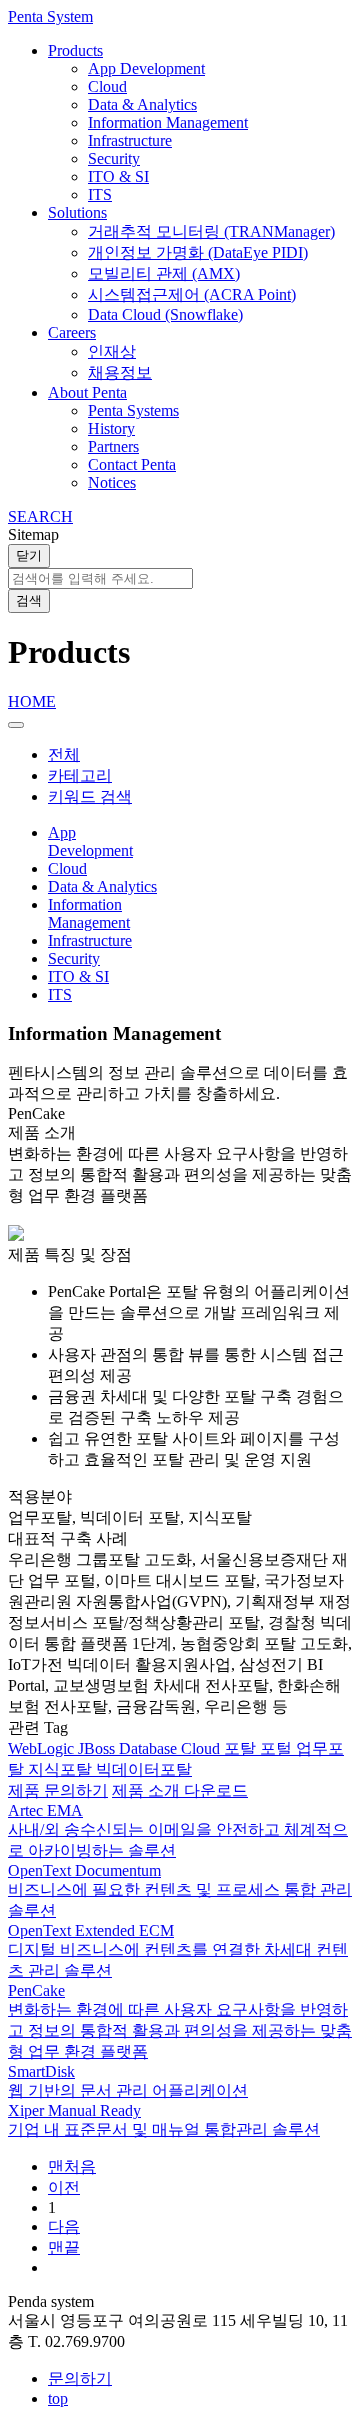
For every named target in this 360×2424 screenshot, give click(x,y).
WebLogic (43, 1748)
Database (150, 1748)
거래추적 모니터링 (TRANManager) (211, 231)
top (58, 2398)
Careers (72, 332)
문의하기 (80, 2378)
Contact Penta (132, 464)
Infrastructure (130, 140)
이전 (64, 2187)
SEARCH (40, 516)
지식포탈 (62, 1769)
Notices (112, 482)
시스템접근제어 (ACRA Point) (192, 294)
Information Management (168, 122)
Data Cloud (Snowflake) (165, 314)
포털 (278, 1748)
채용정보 (120, 372)
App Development (146, 68)
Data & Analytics (142, 104)
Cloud (107, 86)
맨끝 (64, 2247)
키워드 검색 (90, 796)
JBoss (98, 1748)
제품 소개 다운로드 (180, 1790)
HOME (32, 701)
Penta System (50, 16)
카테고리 (80, 775)
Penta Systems (133, 410)
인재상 (112, 351)
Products (75, 50)
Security (114, 158)
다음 (64, 2226)
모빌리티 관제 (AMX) (164, 273)
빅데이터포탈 (144, 1769)
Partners (113, 446)
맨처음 (72, 2166)
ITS (100, 194)
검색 (29, 600)
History (111, 428)
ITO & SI (118, 176)
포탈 (242, 1748)
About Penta (87, 392)
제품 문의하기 (58, 1790)
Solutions (77, 212)
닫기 (29, 555)
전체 (64, 754)
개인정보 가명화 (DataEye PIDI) (198, 252)
